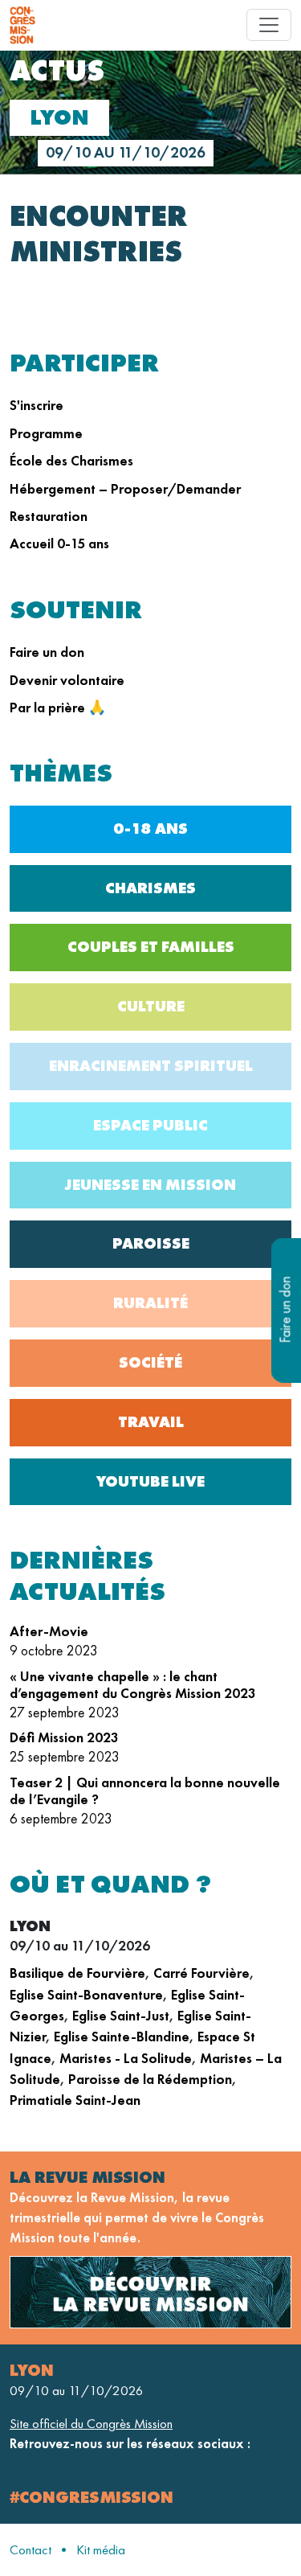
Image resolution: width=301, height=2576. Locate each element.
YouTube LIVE (150, 1481)
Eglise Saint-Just (121, 2016)
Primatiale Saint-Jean (75, 2100)
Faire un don (47, 652)
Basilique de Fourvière (77, 1973)
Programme (46, 433)
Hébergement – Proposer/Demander (125, 489)
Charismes (150, 888)
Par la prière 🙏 (58, 708)
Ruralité (150, 1303)
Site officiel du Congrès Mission (91, 2424)
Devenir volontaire (67, 680)
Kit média (101, 2550)
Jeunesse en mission (150, 1185)
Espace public (150, 1125)
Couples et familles (151, 947)
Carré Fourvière (201, 1973)
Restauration (49, 516)
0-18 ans (150, 829)
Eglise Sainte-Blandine (122, 2037)
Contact (31, 2550)
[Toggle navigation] (269, 25)
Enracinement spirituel (151, 1066)
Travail (151, 1422)
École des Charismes (71, 461)
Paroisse (151, 1243)
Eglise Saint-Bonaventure (86, 1995)
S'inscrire (37, 405)
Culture (151, 1006)
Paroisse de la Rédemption (150, 2079)
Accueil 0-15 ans (59, 544)
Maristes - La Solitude (126, 2058)
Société (150, 1362)
